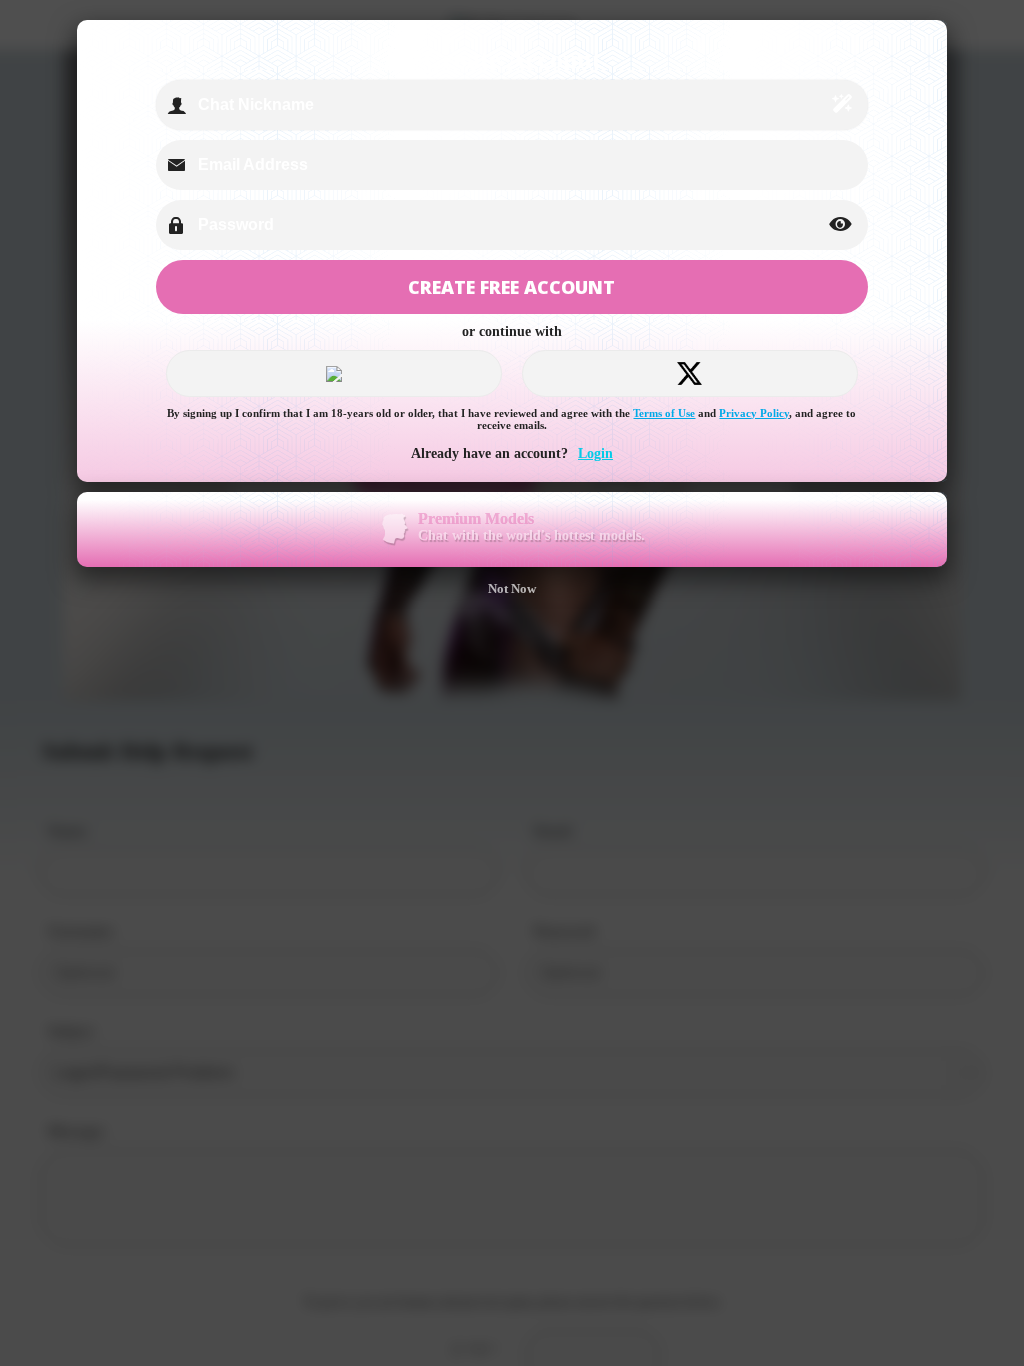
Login (595, 453)
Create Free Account (511, 287)
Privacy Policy (754, 413)
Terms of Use (664, 413)
